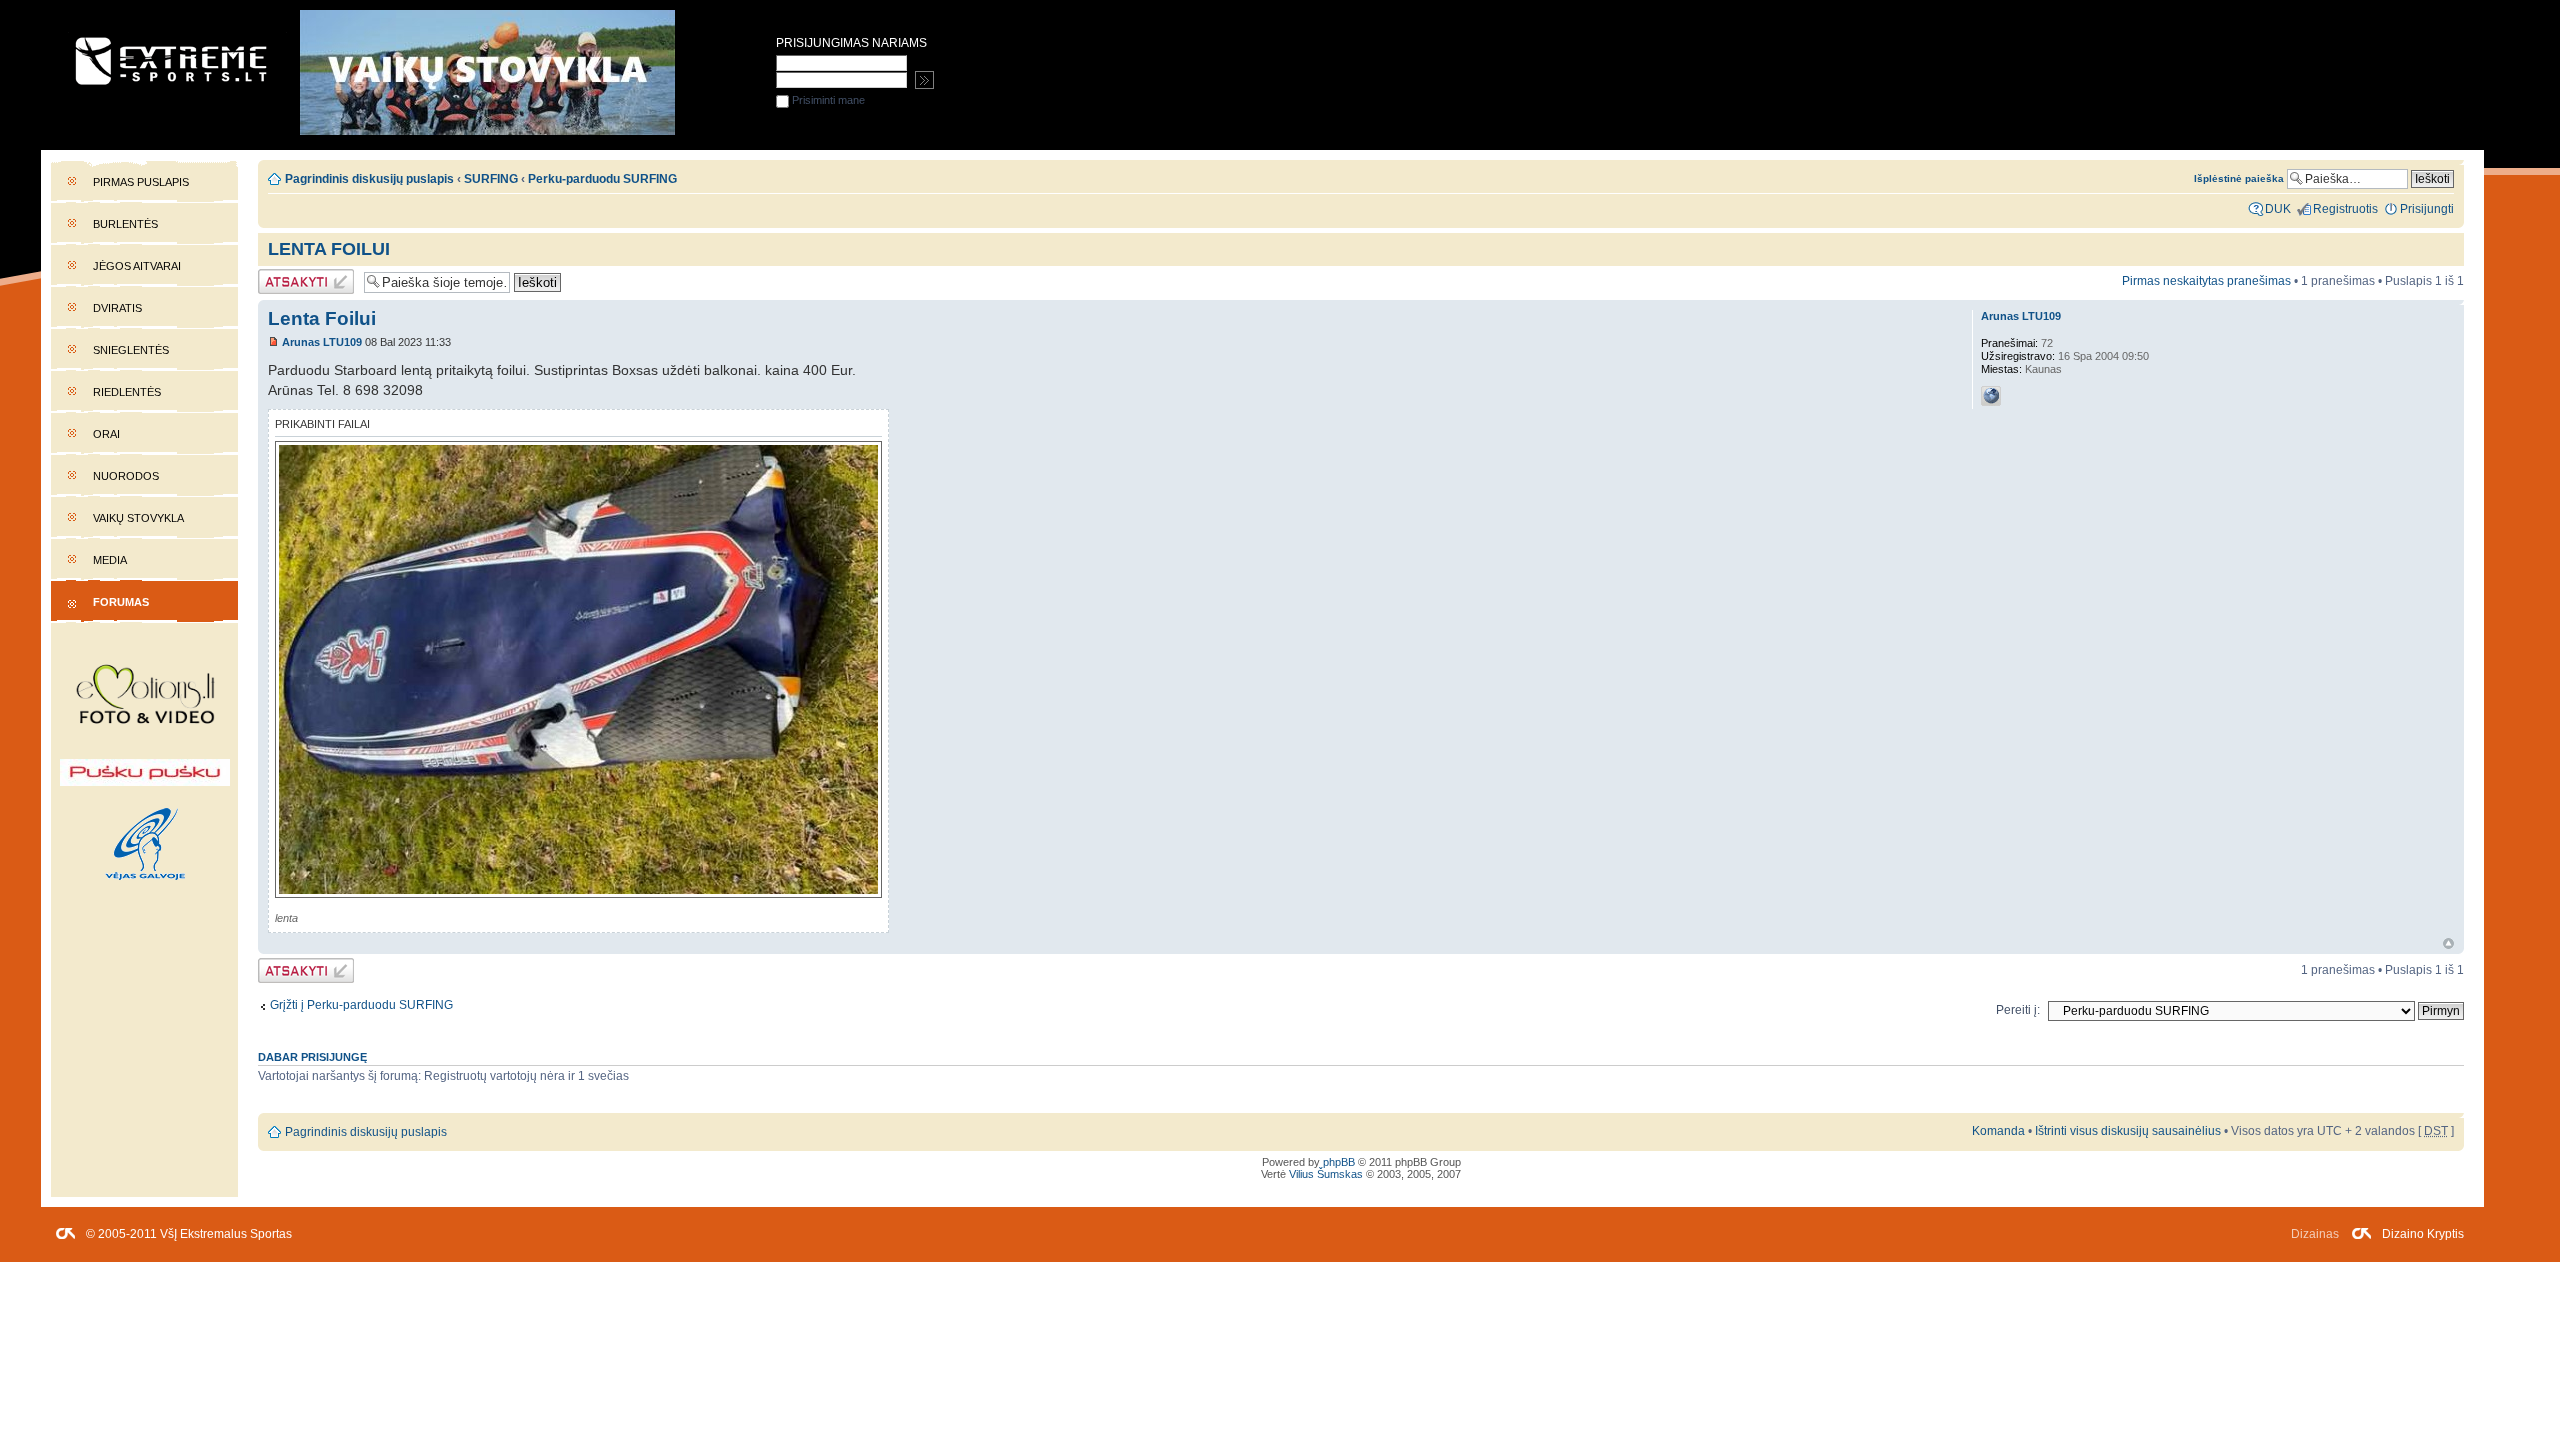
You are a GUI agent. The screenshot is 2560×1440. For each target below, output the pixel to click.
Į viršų (2448, 943)
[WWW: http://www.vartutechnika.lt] (1991, 396)
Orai (106, 434)
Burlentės (125, 224)
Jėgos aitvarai (137, 266)
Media (110, 560)
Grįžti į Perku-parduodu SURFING (361, 1005)
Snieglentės (131, 350)
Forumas (121, 602)
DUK (2278, 209)
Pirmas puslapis (141, 182)
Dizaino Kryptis (2423, 1234)
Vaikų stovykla (138, 518)
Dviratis (117, 308)
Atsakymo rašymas (284, 281)
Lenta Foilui (329, 249)
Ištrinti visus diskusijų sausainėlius (2128, 1131)
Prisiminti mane (827, 100)
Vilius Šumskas (1326, 1174)
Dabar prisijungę (312, 1057)
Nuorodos (126, 476)
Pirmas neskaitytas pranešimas (2206, 281)
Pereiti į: (2018, 1010)
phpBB (1339, 1162)
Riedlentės (127, 392)
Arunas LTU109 (322, 342)
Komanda (1998, 1131)
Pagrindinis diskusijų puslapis (369, 179)
